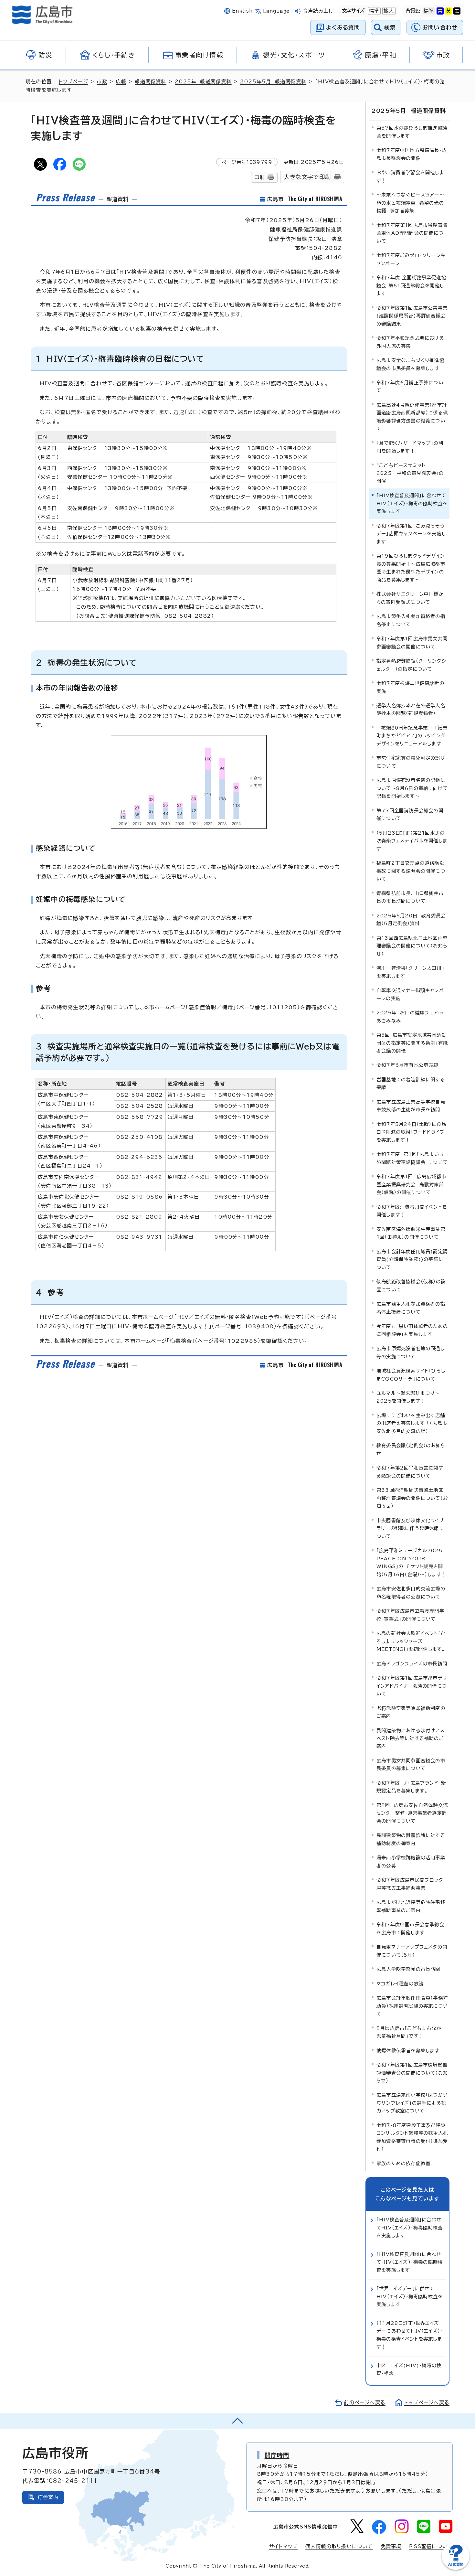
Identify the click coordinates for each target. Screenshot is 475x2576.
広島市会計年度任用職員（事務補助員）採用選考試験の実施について (412, 2006)
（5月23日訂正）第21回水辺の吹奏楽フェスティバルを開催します (412, 841)
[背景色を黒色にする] (457, 11)
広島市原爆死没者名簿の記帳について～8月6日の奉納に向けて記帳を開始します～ (412, 788)
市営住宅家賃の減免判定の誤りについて (411, 762)
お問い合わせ (440, 27)
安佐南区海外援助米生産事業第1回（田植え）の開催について (411, 1233)
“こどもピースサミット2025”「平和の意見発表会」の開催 (410, 473)
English (242, 11)
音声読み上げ (318, 11)
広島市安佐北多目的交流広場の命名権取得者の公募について (411, 1593)
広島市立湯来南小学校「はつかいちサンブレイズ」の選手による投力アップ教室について (412, 2103)
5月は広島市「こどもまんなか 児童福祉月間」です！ (409, 2032)
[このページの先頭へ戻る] (238, 2421)
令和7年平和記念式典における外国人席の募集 (410, 342)
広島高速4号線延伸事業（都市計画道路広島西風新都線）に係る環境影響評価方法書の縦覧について (412, 417)
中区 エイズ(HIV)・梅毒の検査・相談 (409, 2369)
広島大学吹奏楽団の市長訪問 (408, 1969)
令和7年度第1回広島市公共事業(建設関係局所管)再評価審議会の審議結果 (412, 316)
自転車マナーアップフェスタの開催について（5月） (412, 1951)
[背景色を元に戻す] (429, 11)
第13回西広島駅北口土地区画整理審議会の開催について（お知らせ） (412, 946)
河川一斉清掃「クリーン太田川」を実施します (410, 972)
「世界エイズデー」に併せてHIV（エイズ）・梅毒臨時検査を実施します (410, 2296)
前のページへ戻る (365, 2403)
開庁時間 (277, 2455)
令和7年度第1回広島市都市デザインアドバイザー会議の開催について (412, 1686)
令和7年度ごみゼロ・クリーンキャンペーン (411, 259)
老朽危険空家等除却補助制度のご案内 (411, 1712)
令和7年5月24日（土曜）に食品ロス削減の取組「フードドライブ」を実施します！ (412, 1132)
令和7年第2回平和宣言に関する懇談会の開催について (410, 1472)
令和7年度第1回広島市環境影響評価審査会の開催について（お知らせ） (412, 2073)
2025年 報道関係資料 (203, 82)
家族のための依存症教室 (403, 2163)
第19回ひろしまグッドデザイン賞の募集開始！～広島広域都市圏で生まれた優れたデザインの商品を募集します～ (411, 568)
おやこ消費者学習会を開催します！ (410, 176)
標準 (374, 11)
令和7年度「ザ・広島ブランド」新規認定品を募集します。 (411, 1787)
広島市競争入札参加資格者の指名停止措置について (411, 1308)
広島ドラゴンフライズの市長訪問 (412, 1664)
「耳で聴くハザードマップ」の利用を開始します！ (410, 447)
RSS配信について (431, 2546)
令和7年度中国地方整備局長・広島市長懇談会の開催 (412, 154)
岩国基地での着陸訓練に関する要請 (411, 1083)
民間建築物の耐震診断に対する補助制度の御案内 (411, 1839)
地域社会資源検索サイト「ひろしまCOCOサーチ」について (411, 1375)
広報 (121, 82)
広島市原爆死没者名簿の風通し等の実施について (411, 1352)
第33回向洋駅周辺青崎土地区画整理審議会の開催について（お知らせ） (412, 1498)
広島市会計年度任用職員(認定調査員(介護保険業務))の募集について (412, 1259)
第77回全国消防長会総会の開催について (410, 814)
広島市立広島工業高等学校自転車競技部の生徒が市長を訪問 (411, 1106)
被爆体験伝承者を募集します (408, 2051)
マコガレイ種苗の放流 (400, 1984)
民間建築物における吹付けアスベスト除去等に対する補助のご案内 (411, 1738)
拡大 (388, 11)
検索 (390, 27)
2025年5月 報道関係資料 (273, 82)
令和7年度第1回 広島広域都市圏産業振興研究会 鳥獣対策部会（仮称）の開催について (411, 1184)
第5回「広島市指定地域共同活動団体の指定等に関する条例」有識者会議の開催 (412, 1043)
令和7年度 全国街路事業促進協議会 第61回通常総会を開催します (411, 285)
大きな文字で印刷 (307, 177)
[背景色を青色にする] (440, 11)
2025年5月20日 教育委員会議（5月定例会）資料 (411, 919)
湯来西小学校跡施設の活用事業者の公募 (411, 1861)
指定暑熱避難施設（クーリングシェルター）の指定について (411, 665)
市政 (102, 82)
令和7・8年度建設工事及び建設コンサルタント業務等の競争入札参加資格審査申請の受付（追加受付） (412, 2137)
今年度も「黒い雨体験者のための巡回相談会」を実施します (412, 1330)
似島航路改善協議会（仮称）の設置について (411, 1285)
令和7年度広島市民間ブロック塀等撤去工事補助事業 (410, 1884)
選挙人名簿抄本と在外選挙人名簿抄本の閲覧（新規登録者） (411, 709)
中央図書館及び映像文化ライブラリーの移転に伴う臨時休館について (410, 1528)
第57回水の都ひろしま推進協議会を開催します (412, 132)
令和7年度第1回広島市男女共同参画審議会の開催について (412, 642)
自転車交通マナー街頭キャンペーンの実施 (410, 994)
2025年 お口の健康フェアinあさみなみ (410, 1016)
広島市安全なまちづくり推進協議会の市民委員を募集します (410, 364)
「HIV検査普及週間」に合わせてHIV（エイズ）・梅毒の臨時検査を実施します (410, 2262)
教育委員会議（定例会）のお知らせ (411, 1449)
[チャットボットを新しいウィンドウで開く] (456, 2568)
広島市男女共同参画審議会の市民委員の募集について (411, 1764)
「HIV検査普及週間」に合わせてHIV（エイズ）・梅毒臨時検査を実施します (410, 2228)
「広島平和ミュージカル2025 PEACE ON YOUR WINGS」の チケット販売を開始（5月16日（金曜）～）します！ (411, 1562)
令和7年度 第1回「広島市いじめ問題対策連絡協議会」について (412, 1158)
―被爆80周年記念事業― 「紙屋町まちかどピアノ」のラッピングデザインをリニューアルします (412, 736)
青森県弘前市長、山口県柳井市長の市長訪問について (410, 897)
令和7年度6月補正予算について (410, 386)
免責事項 (391, 2546)
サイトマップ (283, 2546)
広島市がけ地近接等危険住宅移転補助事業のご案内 (411, 1906)
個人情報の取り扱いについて (339, 2546)
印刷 (259, 177)
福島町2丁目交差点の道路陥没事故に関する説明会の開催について (411, 871)
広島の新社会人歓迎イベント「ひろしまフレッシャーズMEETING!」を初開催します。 (411, 1641)
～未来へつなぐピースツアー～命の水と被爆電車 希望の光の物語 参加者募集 (410, 203)
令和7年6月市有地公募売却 (407, 1065)
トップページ (74, 82)
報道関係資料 (150, 82)
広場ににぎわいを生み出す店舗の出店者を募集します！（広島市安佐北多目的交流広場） (412, 1423)
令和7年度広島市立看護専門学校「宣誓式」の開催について (410, 1615)
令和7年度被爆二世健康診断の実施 (410, 687)
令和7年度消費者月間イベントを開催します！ (412, 1211)
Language (276, 11)
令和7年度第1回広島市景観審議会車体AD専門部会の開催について (412, 233)
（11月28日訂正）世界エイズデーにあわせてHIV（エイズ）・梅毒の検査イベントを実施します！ (410, 2335)
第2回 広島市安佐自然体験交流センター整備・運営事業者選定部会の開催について (412, 1813)
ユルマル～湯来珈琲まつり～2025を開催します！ (408, 1397)
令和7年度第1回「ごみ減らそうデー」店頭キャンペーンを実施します (411, 534)
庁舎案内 (48, 2497)
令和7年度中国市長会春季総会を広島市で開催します (410, 1928)
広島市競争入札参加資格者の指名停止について (411, 620)
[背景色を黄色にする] (449, 11)
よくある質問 (343, 27)
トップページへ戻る (427, 2403)
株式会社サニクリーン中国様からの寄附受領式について (410, 598)
